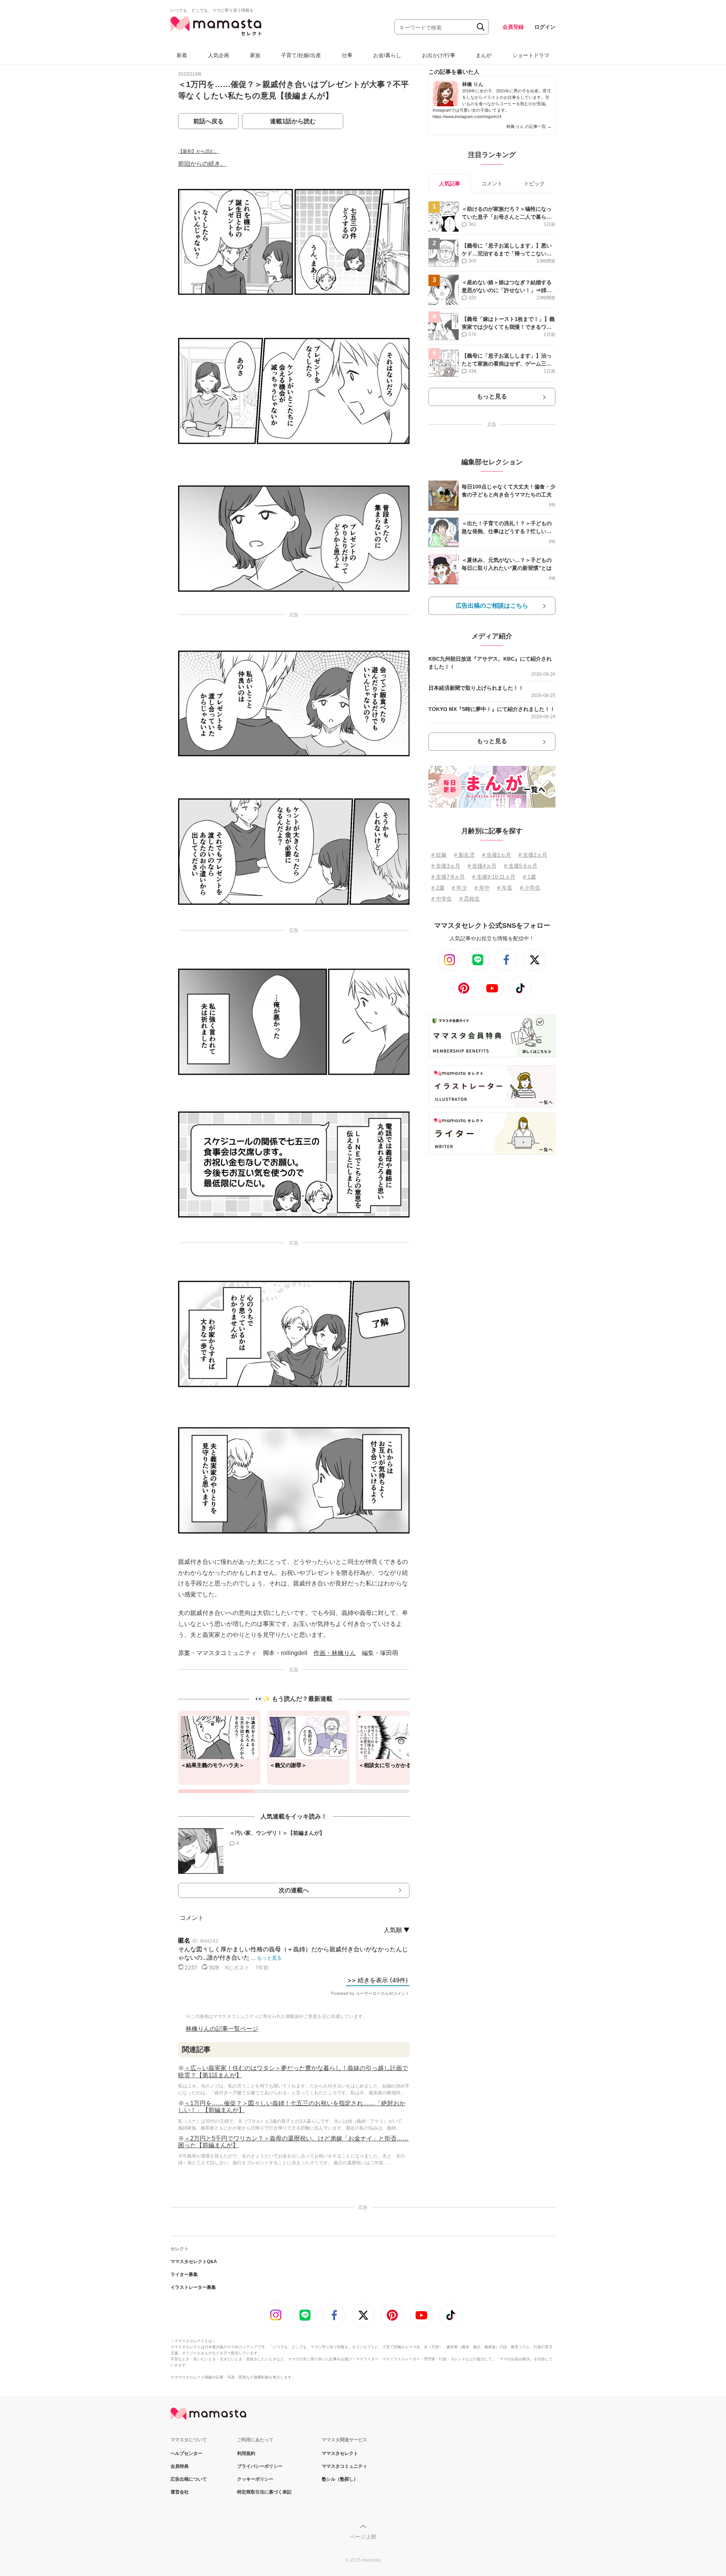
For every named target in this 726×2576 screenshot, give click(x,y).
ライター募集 (184, 2274)
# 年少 (459, 888)
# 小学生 (530, 888)
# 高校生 (470, 899)
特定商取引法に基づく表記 (264, 2492)
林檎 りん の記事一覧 (529, 126)
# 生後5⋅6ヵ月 (521, 866)
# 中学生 (442, 899)
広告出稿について (189, 2479)
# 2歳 (438, 888)
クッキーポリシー (255, 2479)
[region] (294, 1752)
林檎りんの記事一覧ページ (222, 2029)
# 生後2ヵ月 (533, 855)
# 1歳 (529, 877)
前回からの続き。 (202, 164)
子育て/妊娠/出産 (301, 55)
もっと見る (492, 396)
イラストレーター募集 (193, 2287)
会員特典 (180, 2466)
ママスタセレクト (340, 2453)
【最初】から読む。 (199, 151)
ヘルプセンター (186, 2453)
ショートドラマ (531, 55)
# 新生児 (464, 855)
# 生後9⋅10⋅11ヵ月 (494, 877)
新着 (182, 55)
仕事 (347, 55)
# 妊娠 (439, 855)
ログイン (545, 27)
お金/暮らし (387, 55)
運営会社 (180, 2492)
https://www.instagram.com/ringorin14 (467, 117)
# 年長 (505, 888)
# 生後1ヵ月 (496, 855)
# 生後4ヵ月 (482, 866)
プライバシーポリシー (260, 2466)
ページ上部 (363, 2537)
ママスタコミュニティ (344, 2466)
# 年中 (482, 888)
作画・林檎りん (335, 1653)
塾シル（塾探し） (340, 2479)
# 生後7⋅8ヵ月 (448, 877)
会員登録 (513, 27)
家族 (255, 55)
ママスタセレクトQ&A (194, 2262)
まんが (484, 55)
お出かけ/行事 (439, 55)
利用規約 (246, 2453)
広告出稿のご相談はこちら (492, 606)
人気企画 (219, 55)
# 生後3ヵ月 (446, 866)
